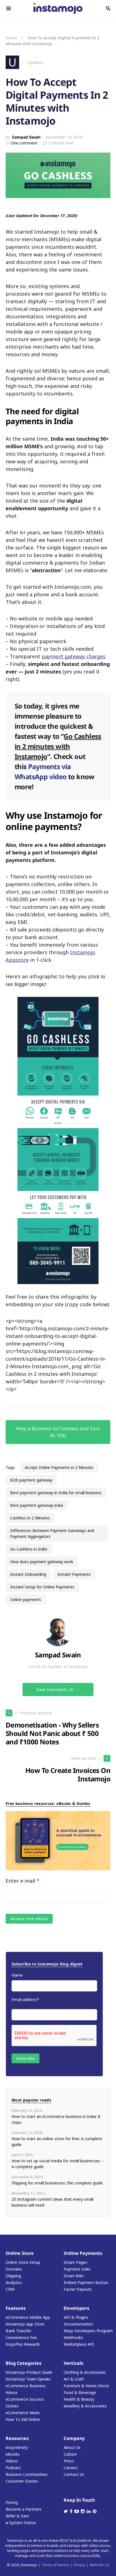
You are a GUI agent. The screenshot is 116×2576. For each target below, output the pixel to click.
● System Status (21, 2523)
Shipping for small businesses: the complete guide (57, 2183)
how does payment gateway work (42, 1562)
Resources (17, 2438)
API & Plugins (76, 2317)
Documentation (78, 2324)
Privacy (79, 2565)
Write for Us (100, 2565)
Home (11, 38)
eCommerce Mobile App (28, 2317)
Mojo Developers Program (88, 2331)
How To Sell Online (23, 2419)
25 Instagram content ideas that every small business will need (53, 2202)
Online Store (20, 2253)
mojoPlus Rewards (23, 2344)
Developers (76, 2308)
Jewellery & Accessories (85, 2406)
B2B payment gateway (31, 1480)
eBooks (13, 2454)
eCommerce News (23, 2413)
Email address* (25, 1999)
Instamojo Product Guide (29, 2372)
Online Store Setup (23, 2262)
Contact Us (74, 2474)
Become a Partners (24, 2509)
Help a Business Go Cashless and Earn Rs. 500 (58, 1432)
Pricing (12, 2502)
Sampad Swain (26, 137)
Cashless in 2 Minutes (30, 1518)
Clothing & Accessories (85, 2372)
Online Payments (83, 2253)
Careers (71, 2468)
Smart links (74, 2276)
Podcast (13, 2468)
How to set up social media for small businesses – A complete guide (58, 2164)
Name (17, 1975)
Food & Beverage (80, 2392)
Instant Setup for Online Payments (42, 1587)
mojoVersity (17, 2447)
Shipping (13, 2276)
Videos (12, 2461)
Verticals (73, 2363)
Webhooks (73, 2337)
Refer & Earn (17, 2516)
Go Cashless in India (29, 1549)
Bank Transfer (18, 2331)
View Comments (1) (55, 1690)
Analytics (14, 2282)
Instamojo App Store (25, 2324)
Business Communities (27, 2474)
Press (69, 2461)
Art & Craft (74, 2379)
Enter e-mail (23, 1881)
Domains (14, 2269)
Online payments (26, 1599)
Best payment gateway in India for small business (56, 1493)
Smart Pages (75, 2262)
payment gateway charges (74, 656)
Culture (70, 2454)
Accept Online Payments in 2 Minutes (59, 1467)
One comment (24, 143)
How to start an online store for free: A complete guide (57, 2142)
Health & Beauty (79, 2399)
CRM (10, 2289)
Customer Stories (22, 2481)
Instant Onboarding (28, 1574)
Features (16, 2308)
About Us (72, 2447)
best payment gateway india (36, 1505)
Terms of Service (55, 2565)
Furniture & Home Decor (86, 2386)
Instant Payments (74, 1574)
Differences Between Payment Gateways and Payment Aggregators (52, 1533)
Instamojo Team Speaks (28, 2379)
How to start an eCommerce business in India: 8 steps (56, 2119)
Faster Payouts (78, 2289)
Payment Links (77, 2269)
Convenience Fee (21, 2337)
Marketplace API (79, 2344)
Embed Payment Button (86, 2282)
